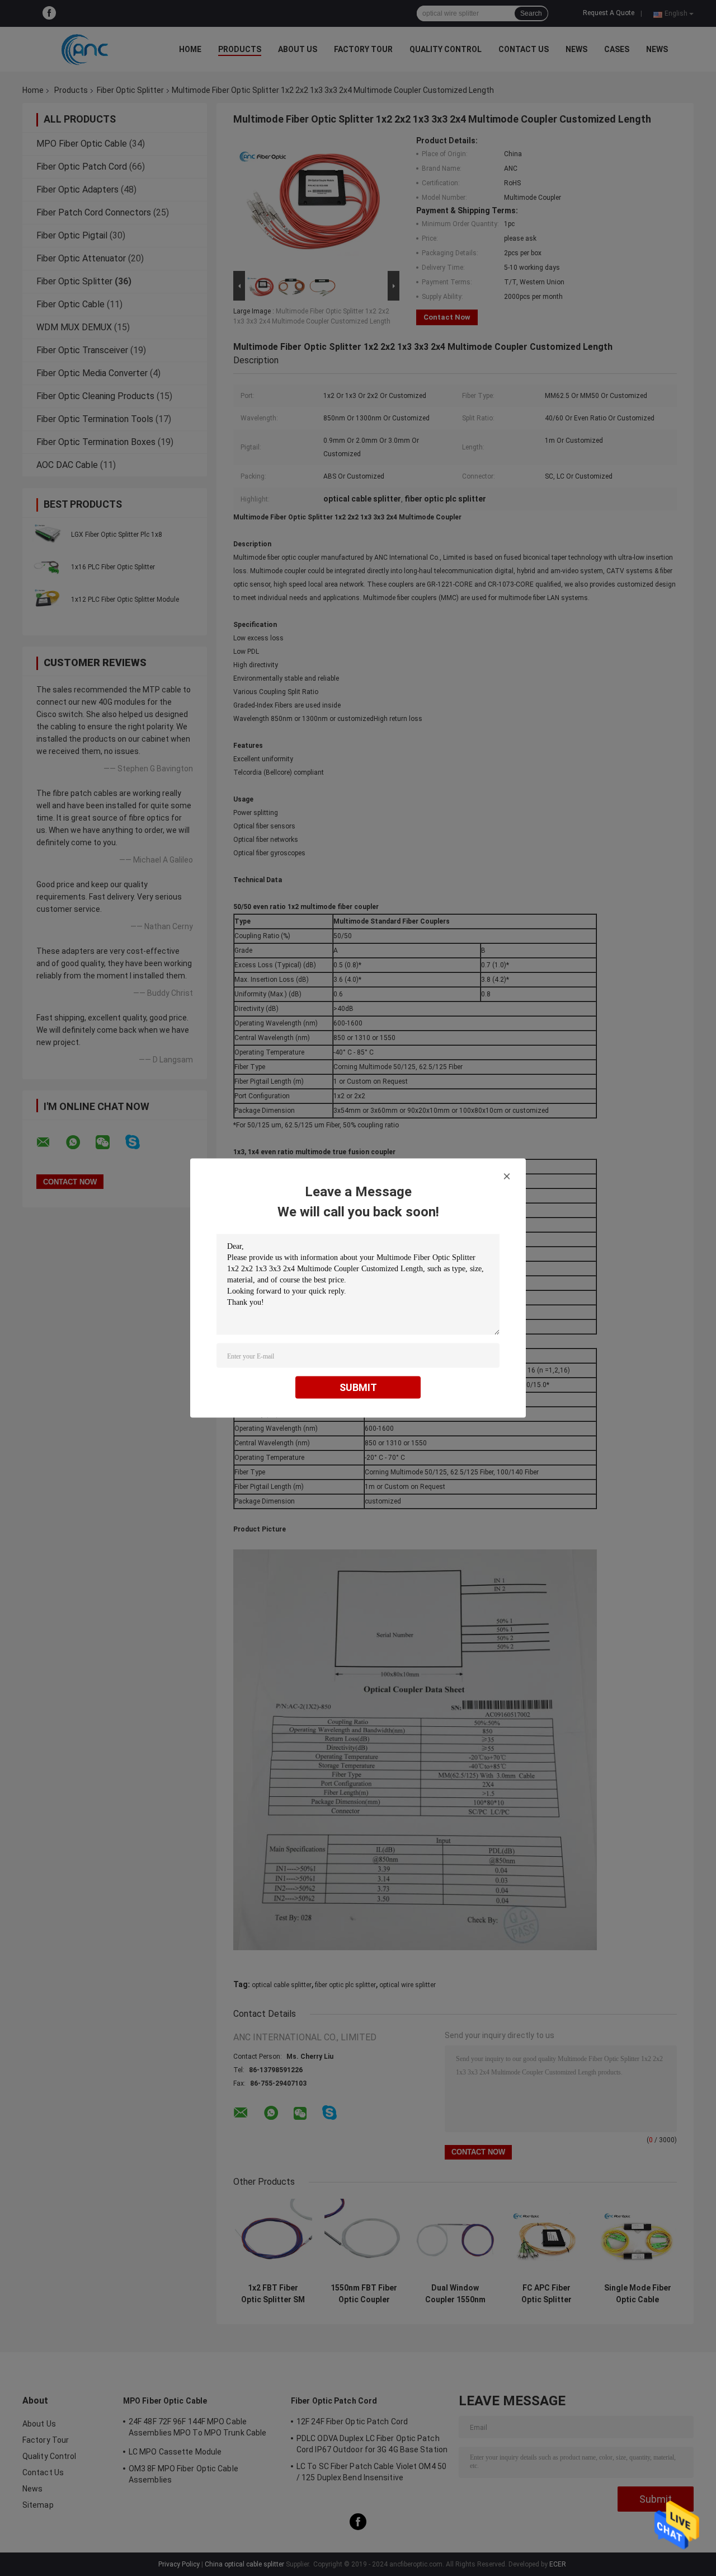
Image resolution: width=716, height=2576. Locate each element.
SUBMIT (358, 1387)
